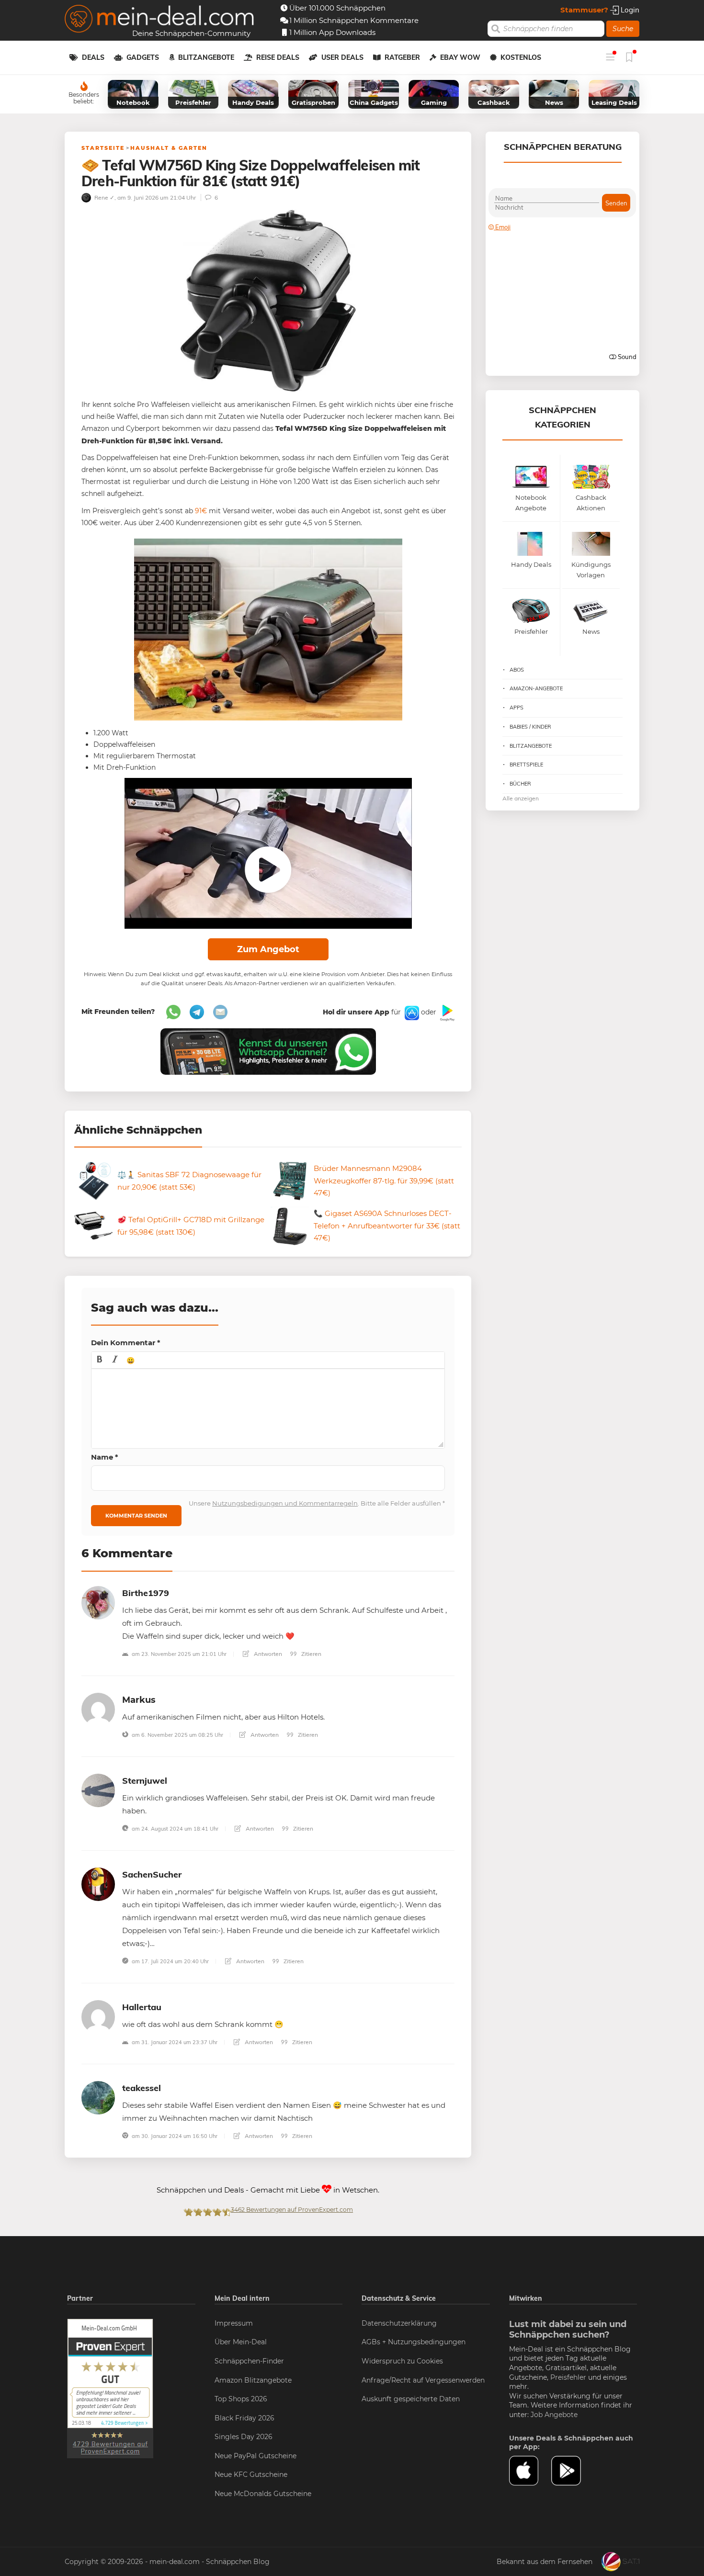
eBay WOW (460, 57)
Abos (517, 670)
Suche (623, 29)
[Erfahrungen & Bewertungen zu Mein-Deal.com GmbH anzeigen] (110, 2388)
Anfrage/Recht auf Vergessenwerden (423, 2380)
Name (105, 1457)
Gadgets (143, 57)
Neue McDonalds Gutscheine (263, 2494)
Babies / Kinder (530, 727)
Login (629, 10)
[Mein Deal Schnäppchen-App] (572, 2471)
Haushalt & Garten (169, 148)
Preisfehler (568, 2377)
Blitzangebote (206, 57)
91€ (201, 511)
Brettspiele (526, 765)
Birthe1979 (146, 1593)
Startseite (103, 148)
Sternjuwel (145, 1781)
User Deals (342, 57)
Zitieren (311, 1654)
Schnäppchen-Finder (249, 2361)
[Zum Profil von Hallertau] (98, 2016)
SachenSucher (152, 1874)
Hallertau (142, 2007)
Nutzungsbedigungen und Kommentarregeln (285, 1503)
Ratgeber (402, 57)
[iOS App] (411, 1012)
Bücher (520, 784)
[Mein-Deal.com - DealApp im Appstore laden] (530, 2471)
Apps (517, 708)
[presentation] (100, 1360)
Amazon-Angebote (536, 688)
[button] (100, 1360)
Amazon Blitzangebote (253, 2380)
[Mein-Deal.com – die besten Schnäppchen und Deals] (159, 20)
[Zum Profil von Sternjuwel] (98, 1790)
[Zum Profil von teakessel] (98, 2097)
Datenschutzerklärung (399, 2323)
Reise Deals (278, 57)
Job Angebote (554, 2415)
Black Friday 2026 (244, 2418)
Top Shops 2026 (241, 2399)
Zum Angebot (268, 949)
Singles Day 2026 (244, 2437)
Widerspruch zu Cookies (402, 2361)
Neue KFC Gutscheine (251, 2475)
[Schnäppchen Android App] (446, 1012)
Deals (93, 57)
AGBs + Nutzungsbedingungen (414, 2342)
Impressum (234, 2323)
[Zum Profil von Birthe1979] (98, 1602)
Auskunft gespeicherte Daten (411, 2399)
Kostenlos (521, 57)
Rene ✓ (104, 197)
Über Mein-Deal (241, 2342)
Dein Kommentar (126, 1343)
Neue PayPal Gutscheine (255, 2456)
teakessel (142, 2088)
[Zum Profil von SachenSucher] (98, 1884)
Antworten (267, 1654)
